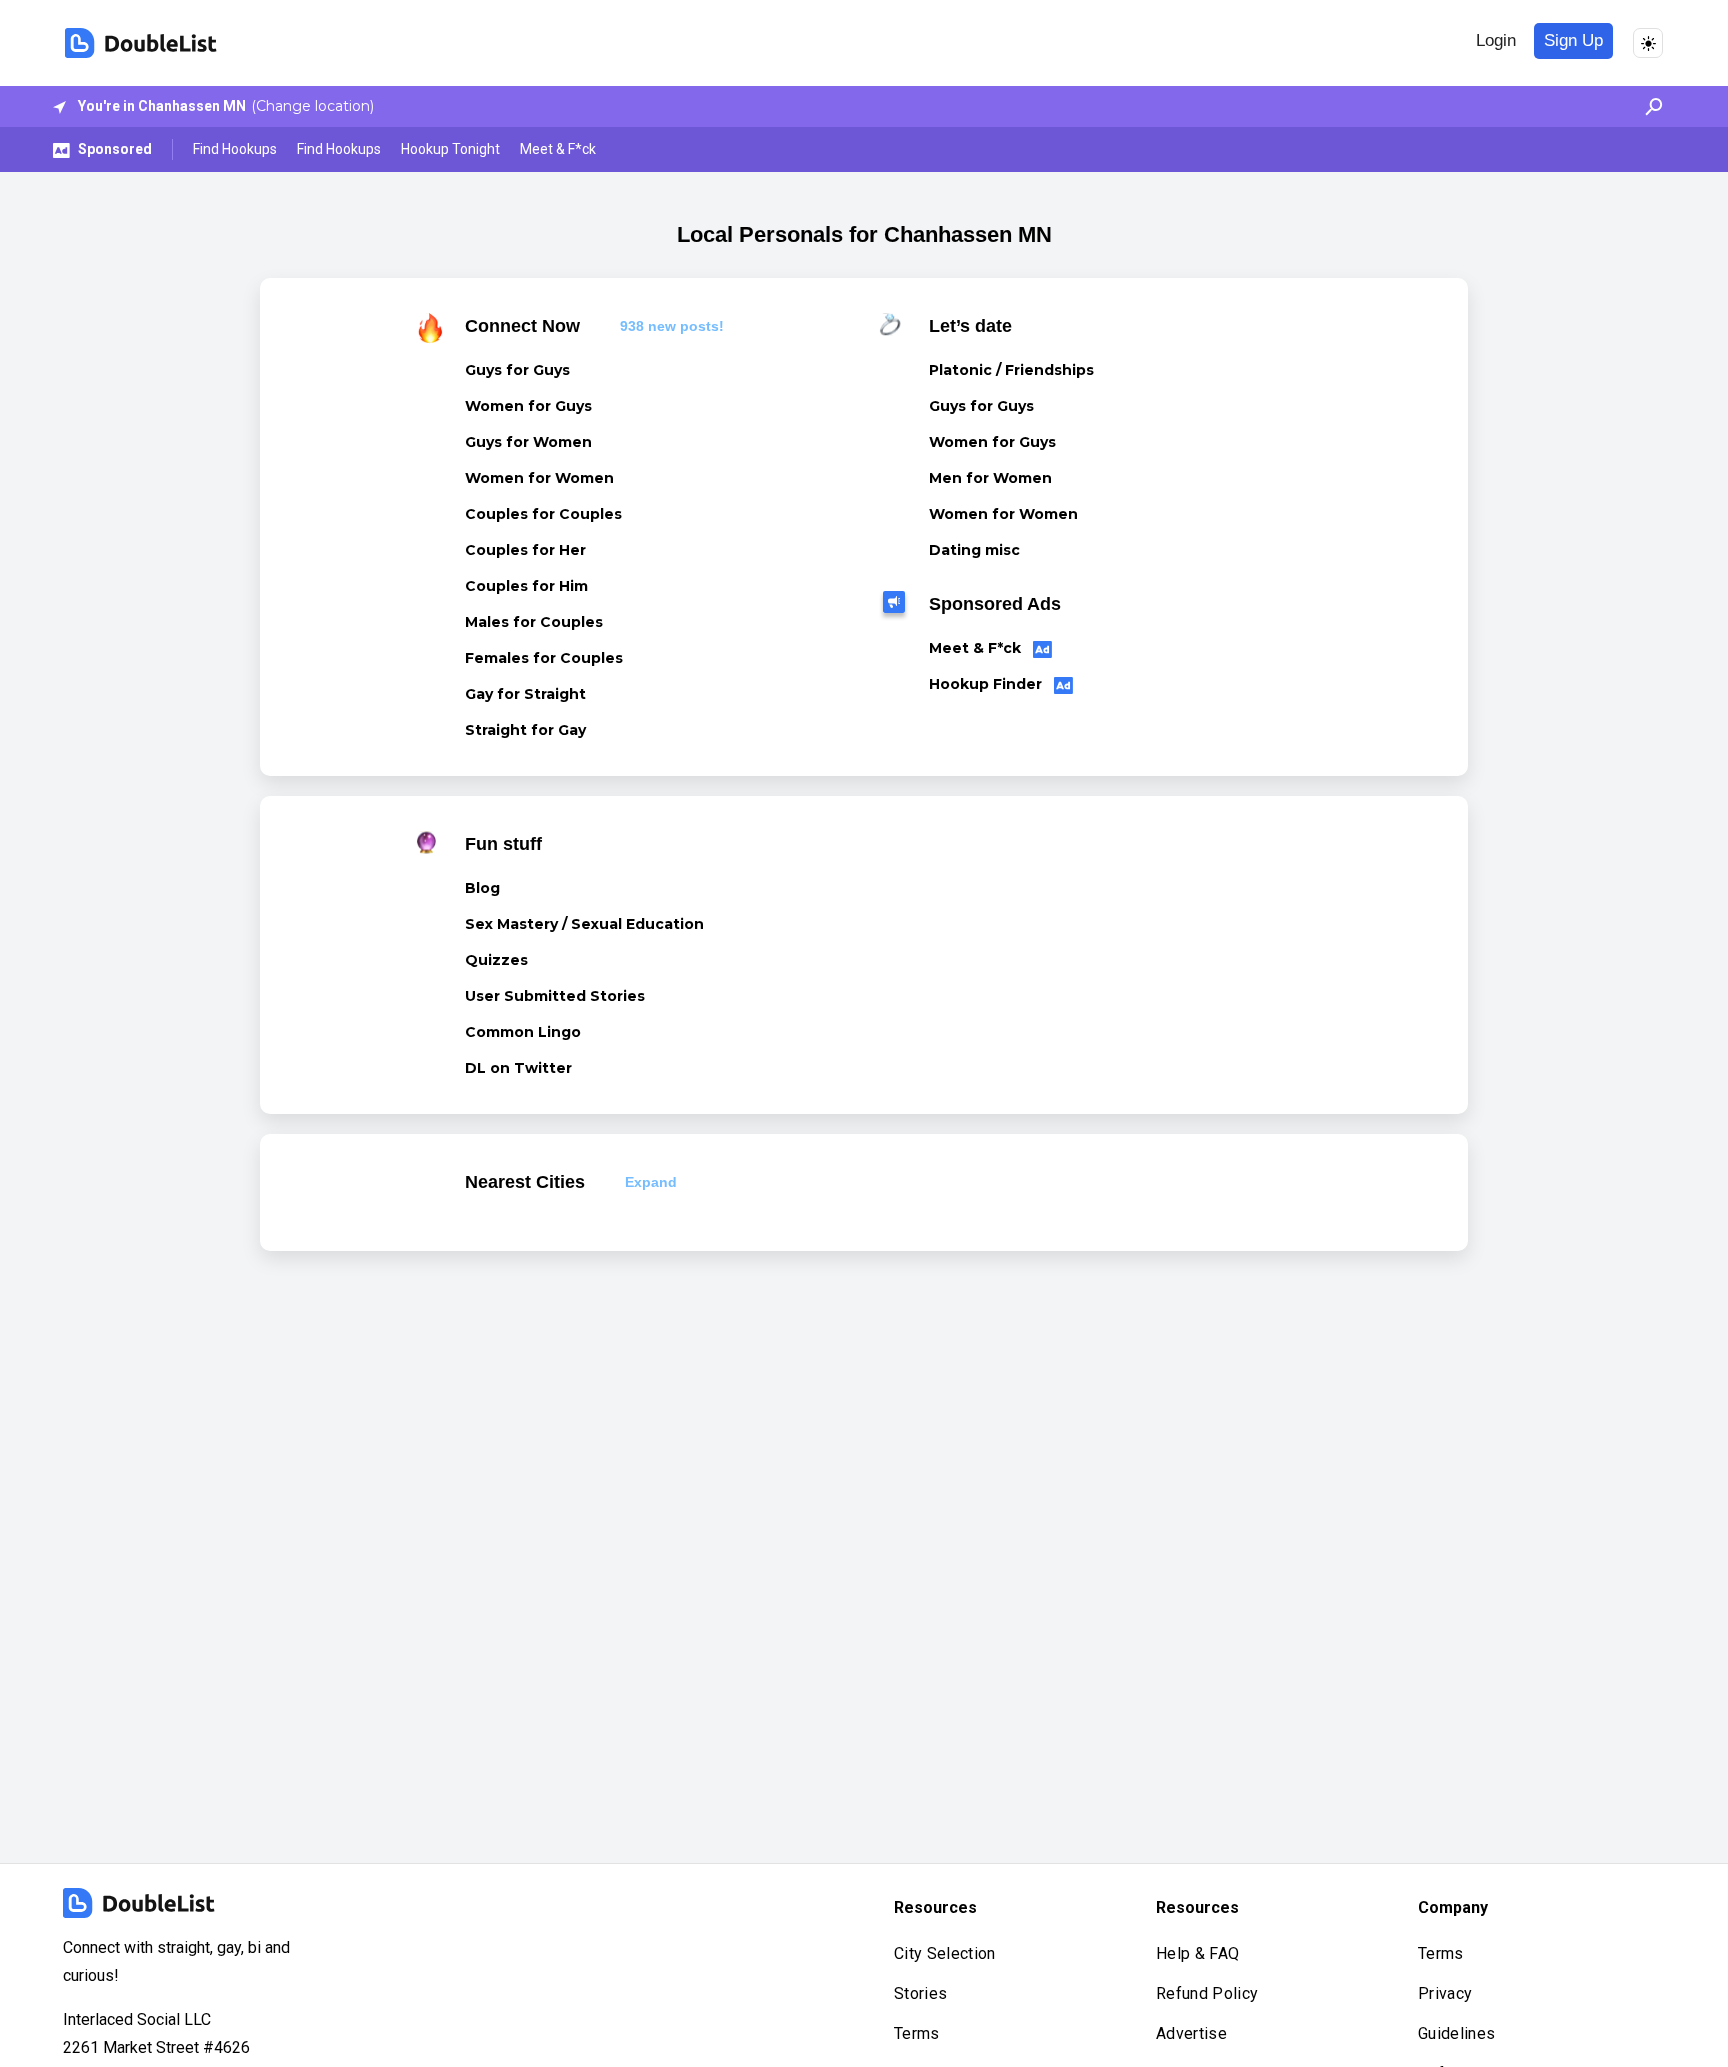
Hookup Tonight (450, 149)
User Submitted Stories (555, 996)
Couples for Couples (543, 514)
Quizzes (496, 960)
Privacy (1445, 1993)
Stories (920, 1993)
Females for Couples (544, 658)
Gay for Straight (525, 694)
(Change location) (312, 106)
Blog (482, 888)
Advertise (1191, 2033)
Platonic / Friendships (1011, 370)
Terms (917, 2033)
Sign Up (1573, 40)
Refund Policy (1207, 1993)
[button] (1648, 106)
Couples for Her (525, 550)
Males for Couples (534, 622)
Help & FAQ (1197, 1953)
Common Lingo (523, 1032)
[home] (141, 43)
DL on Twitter (518, 1068)
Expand (651, 1182)
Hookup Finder (987, 684)
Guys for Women (528, 442)
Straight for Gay (525, 730)
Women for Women (539, 478)
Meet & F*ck (558, 149)
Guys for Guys (517, 370)
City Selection (944, 1953)
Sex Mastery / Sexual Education (584, 924)
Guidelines (1456, 2033)
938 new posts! (672, 326)
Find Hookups (235, 149)
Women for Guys (528, 406)
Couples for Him (526, 586)
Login (1496, 40)
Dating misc (974, 550)
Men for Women (990, 478)
